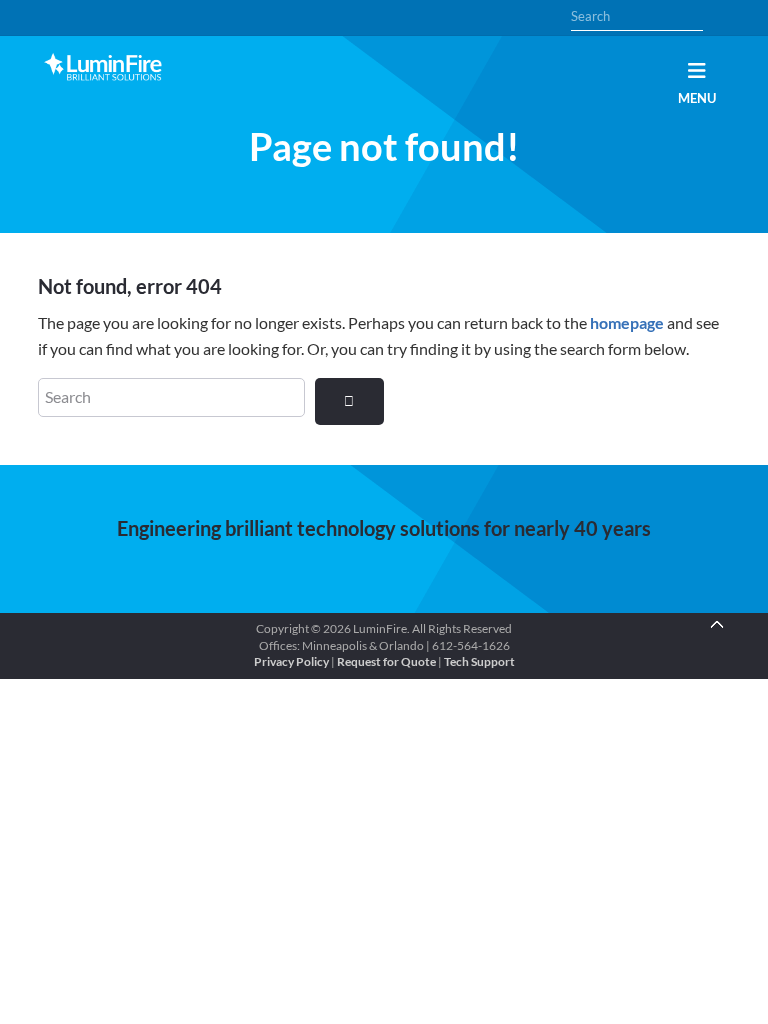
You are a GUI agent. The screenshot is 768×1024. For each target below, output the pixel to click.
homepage (627, 322)
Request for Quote (386, 661)
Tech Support (479, 661)
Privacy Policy (291, 661)
